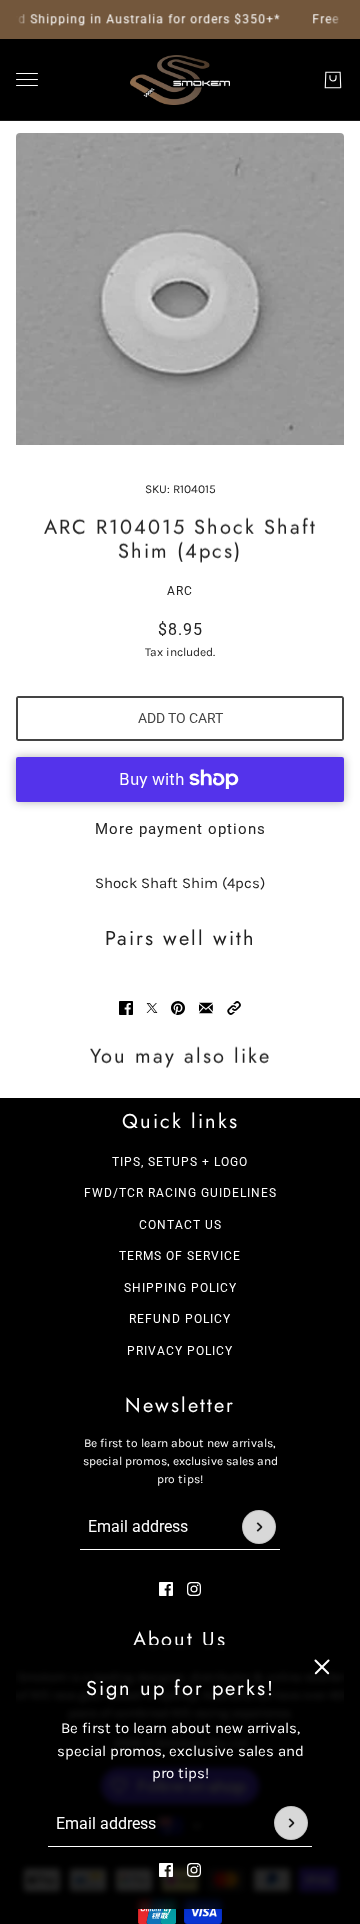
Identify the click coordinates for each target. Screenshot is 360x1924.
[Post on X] (152, 1008)
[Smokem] (180, 80)
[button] (234, 1008)
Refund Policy (180, 1319)
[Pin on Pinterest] (178, 1008)
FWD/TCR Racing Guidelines (180, 1193)
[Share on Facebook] (126, 1008)
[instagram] (194, 1869)
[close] (322, 1667)
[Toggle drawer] (27, 79)
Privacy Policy (180, 1351)
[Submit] (291, 1823)
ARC (180, 591)
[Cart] (333, 80)
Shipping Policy (180, 1288)
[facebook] (166, 1869)
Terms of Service (180, 1256)
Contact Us (180, 1225)
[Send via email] (206, 1008)
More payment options (180, 829)
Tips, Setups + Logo (180, 1162)
